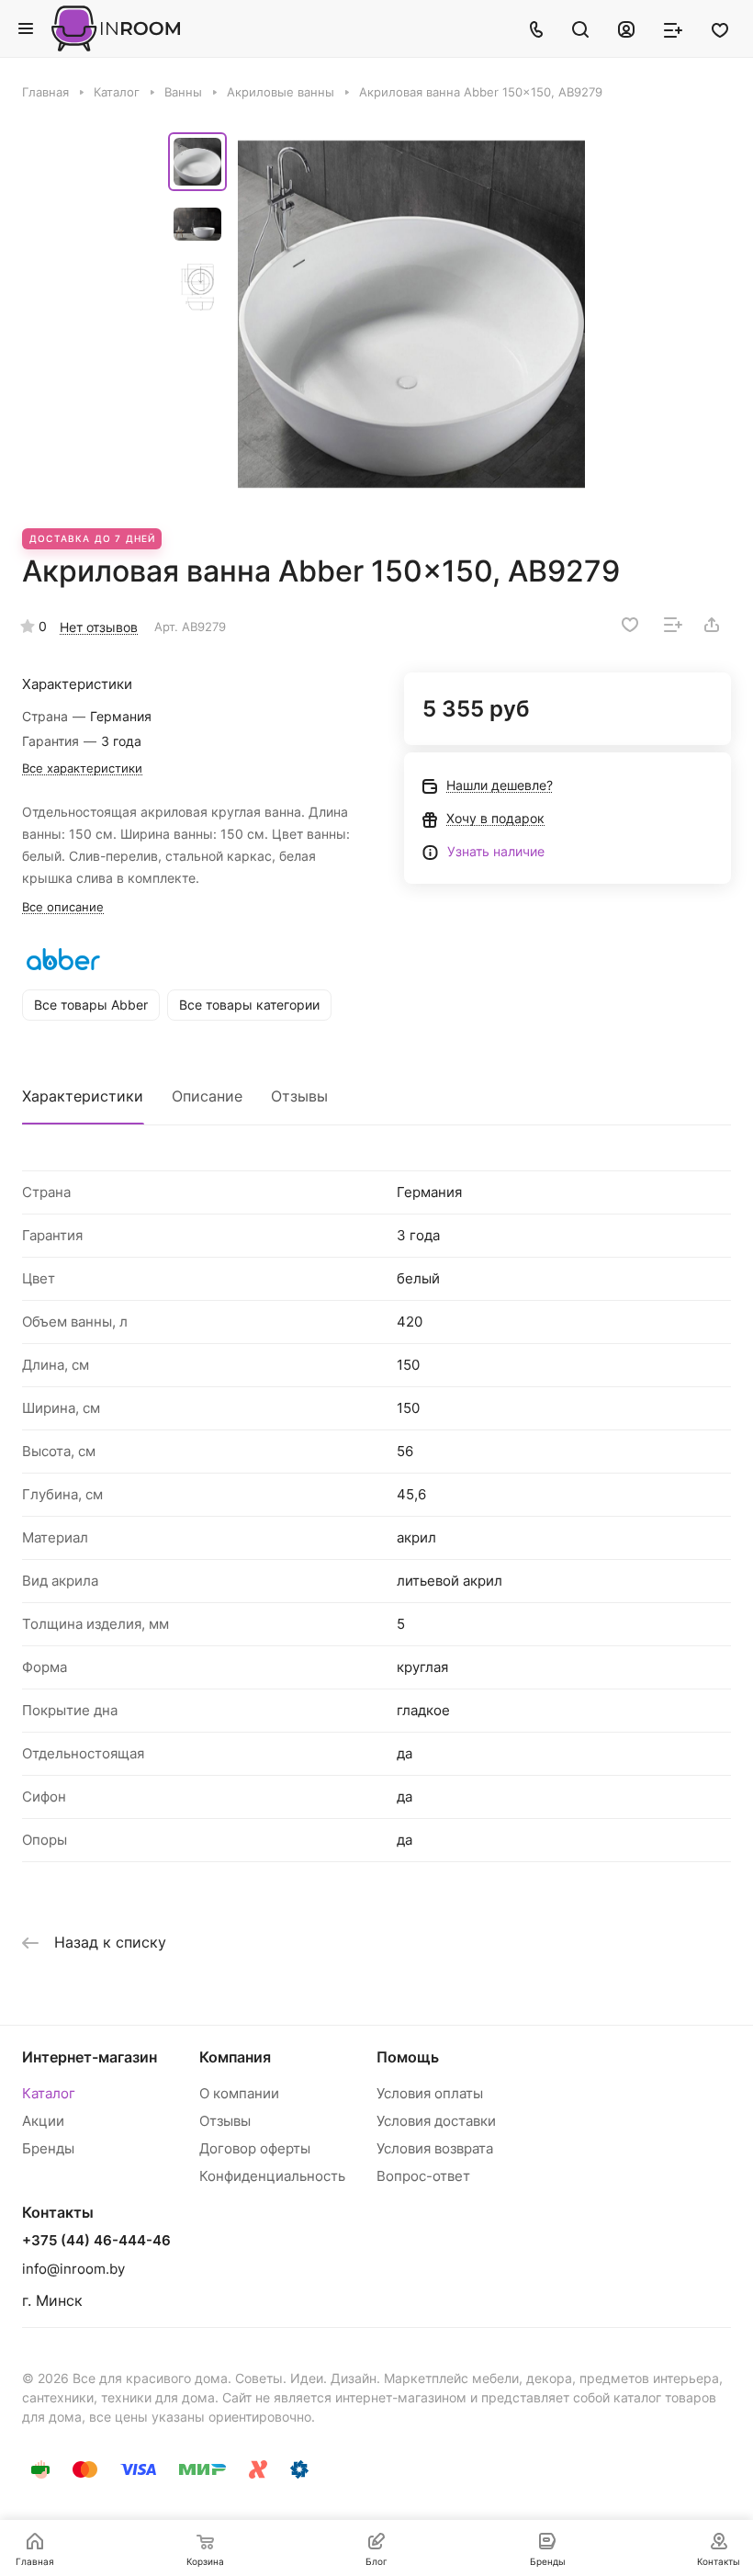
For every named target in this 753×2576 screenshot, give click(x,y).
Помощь (408, 2057)
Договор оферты (255, 2148)
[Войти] (626, 28)
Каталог (49, 2093)
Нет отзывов (99, 627)
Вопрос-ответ (423, 2176)
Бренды (48, 2148)
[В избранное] (630, 625)
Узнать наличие (496, 851)
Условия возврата (435, 2148)
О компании (239, 2093)
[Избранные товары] (720, 28)
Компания (235, 2057)
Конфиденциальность (272, 2176)
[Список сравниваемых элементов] (673, 28)
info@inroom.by (73, 2269)
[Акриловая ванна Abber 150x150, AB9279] (411, 314)
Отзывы (299, 1096)
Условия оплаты (430, 2093)
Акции (43, 2121)
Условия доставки (436, 2121)
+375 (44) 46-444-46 (96, 2241)
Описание (207, 1096)
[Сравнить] (673, 625)
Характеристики (83, 1096)
